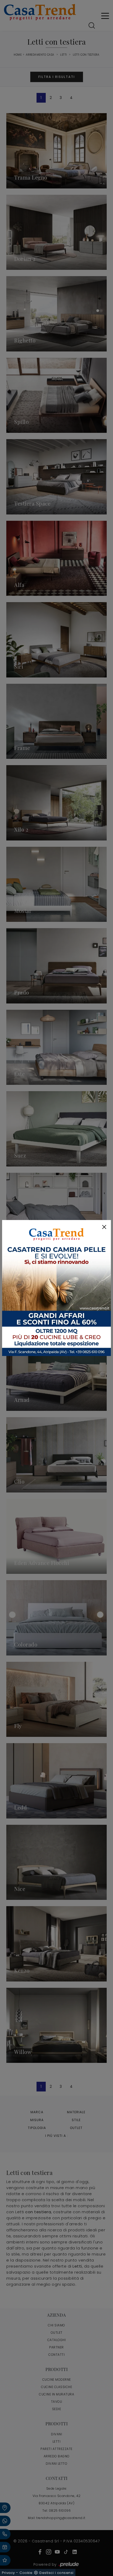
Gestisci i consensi (56, 2573)
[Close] (104, 1227)
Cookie (26, 2573)
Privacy (8, 2573)
